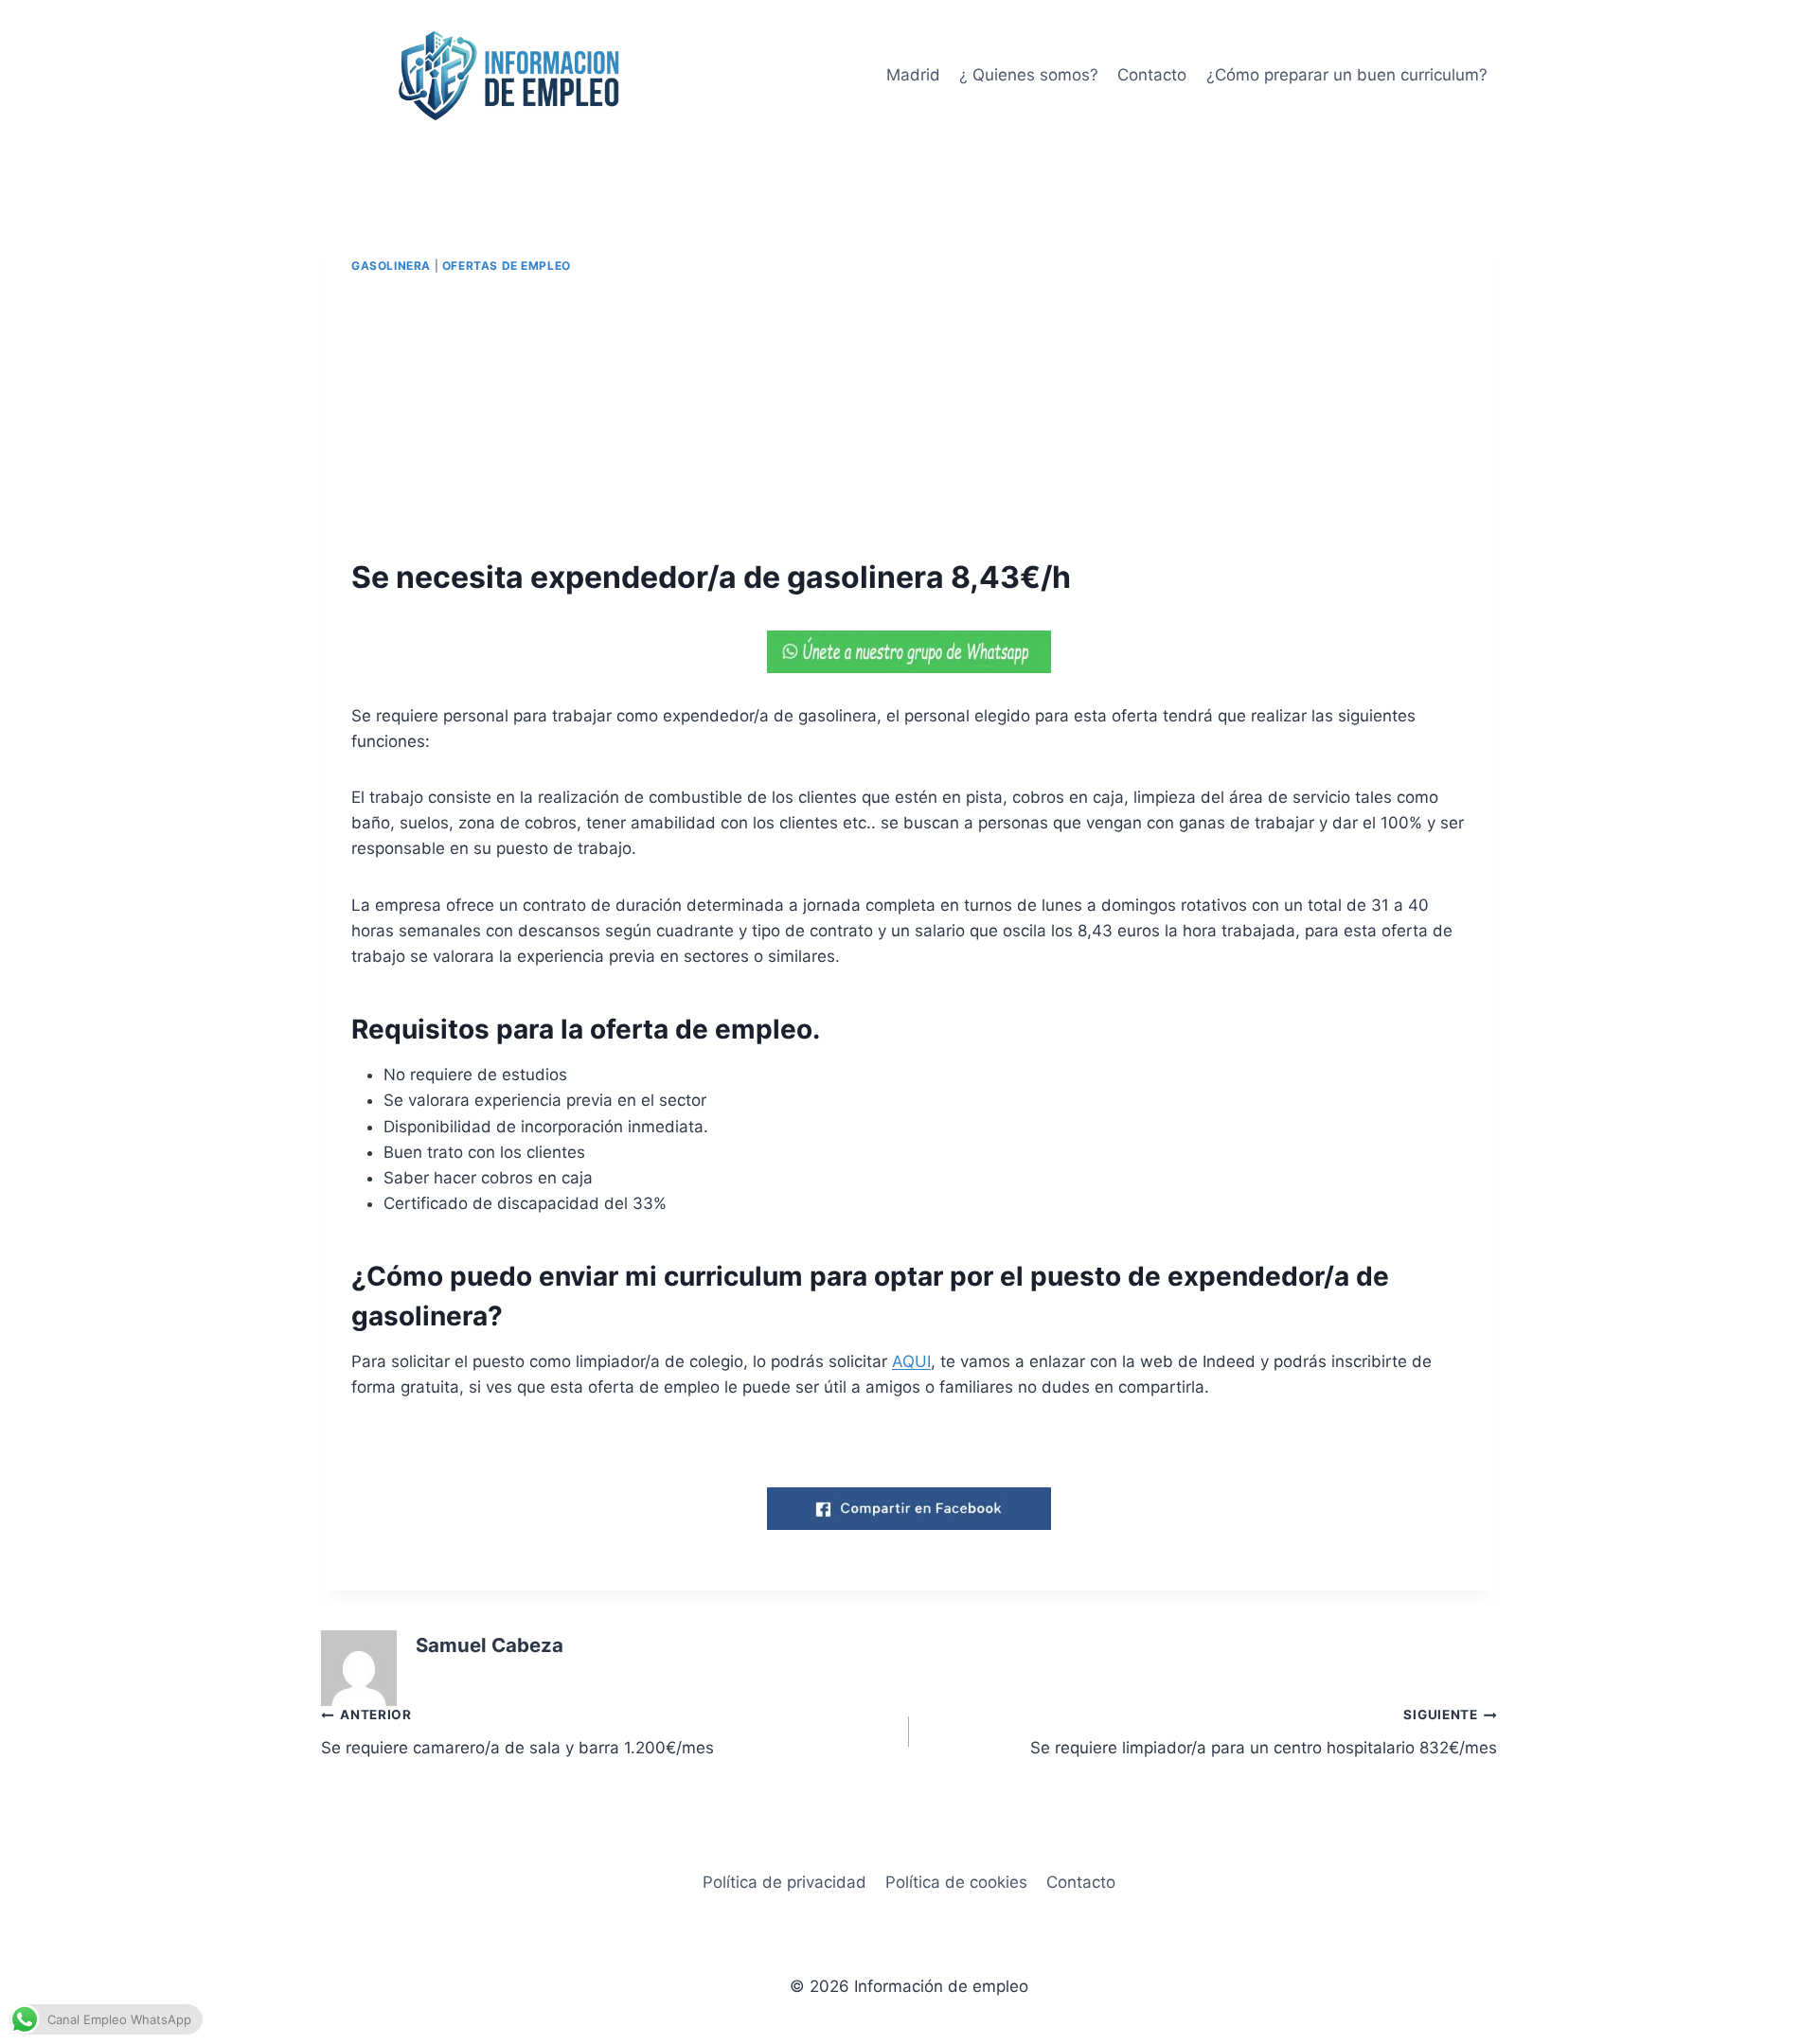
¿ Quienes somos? (1029, 75)
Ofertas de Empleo (507, 266)
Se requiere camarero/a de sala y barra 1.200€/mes (517, 1732)
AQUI (911, 1361)
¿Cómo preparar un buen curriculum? (1347, 75)
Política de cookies (956, 1882)
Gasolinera (391, 266)
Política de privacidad (784, 1882)
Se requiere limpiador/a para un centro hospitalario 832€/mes (1264, 1732)
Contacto (1152, 75)
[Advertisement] (909, 417)
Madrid (913, 75)
